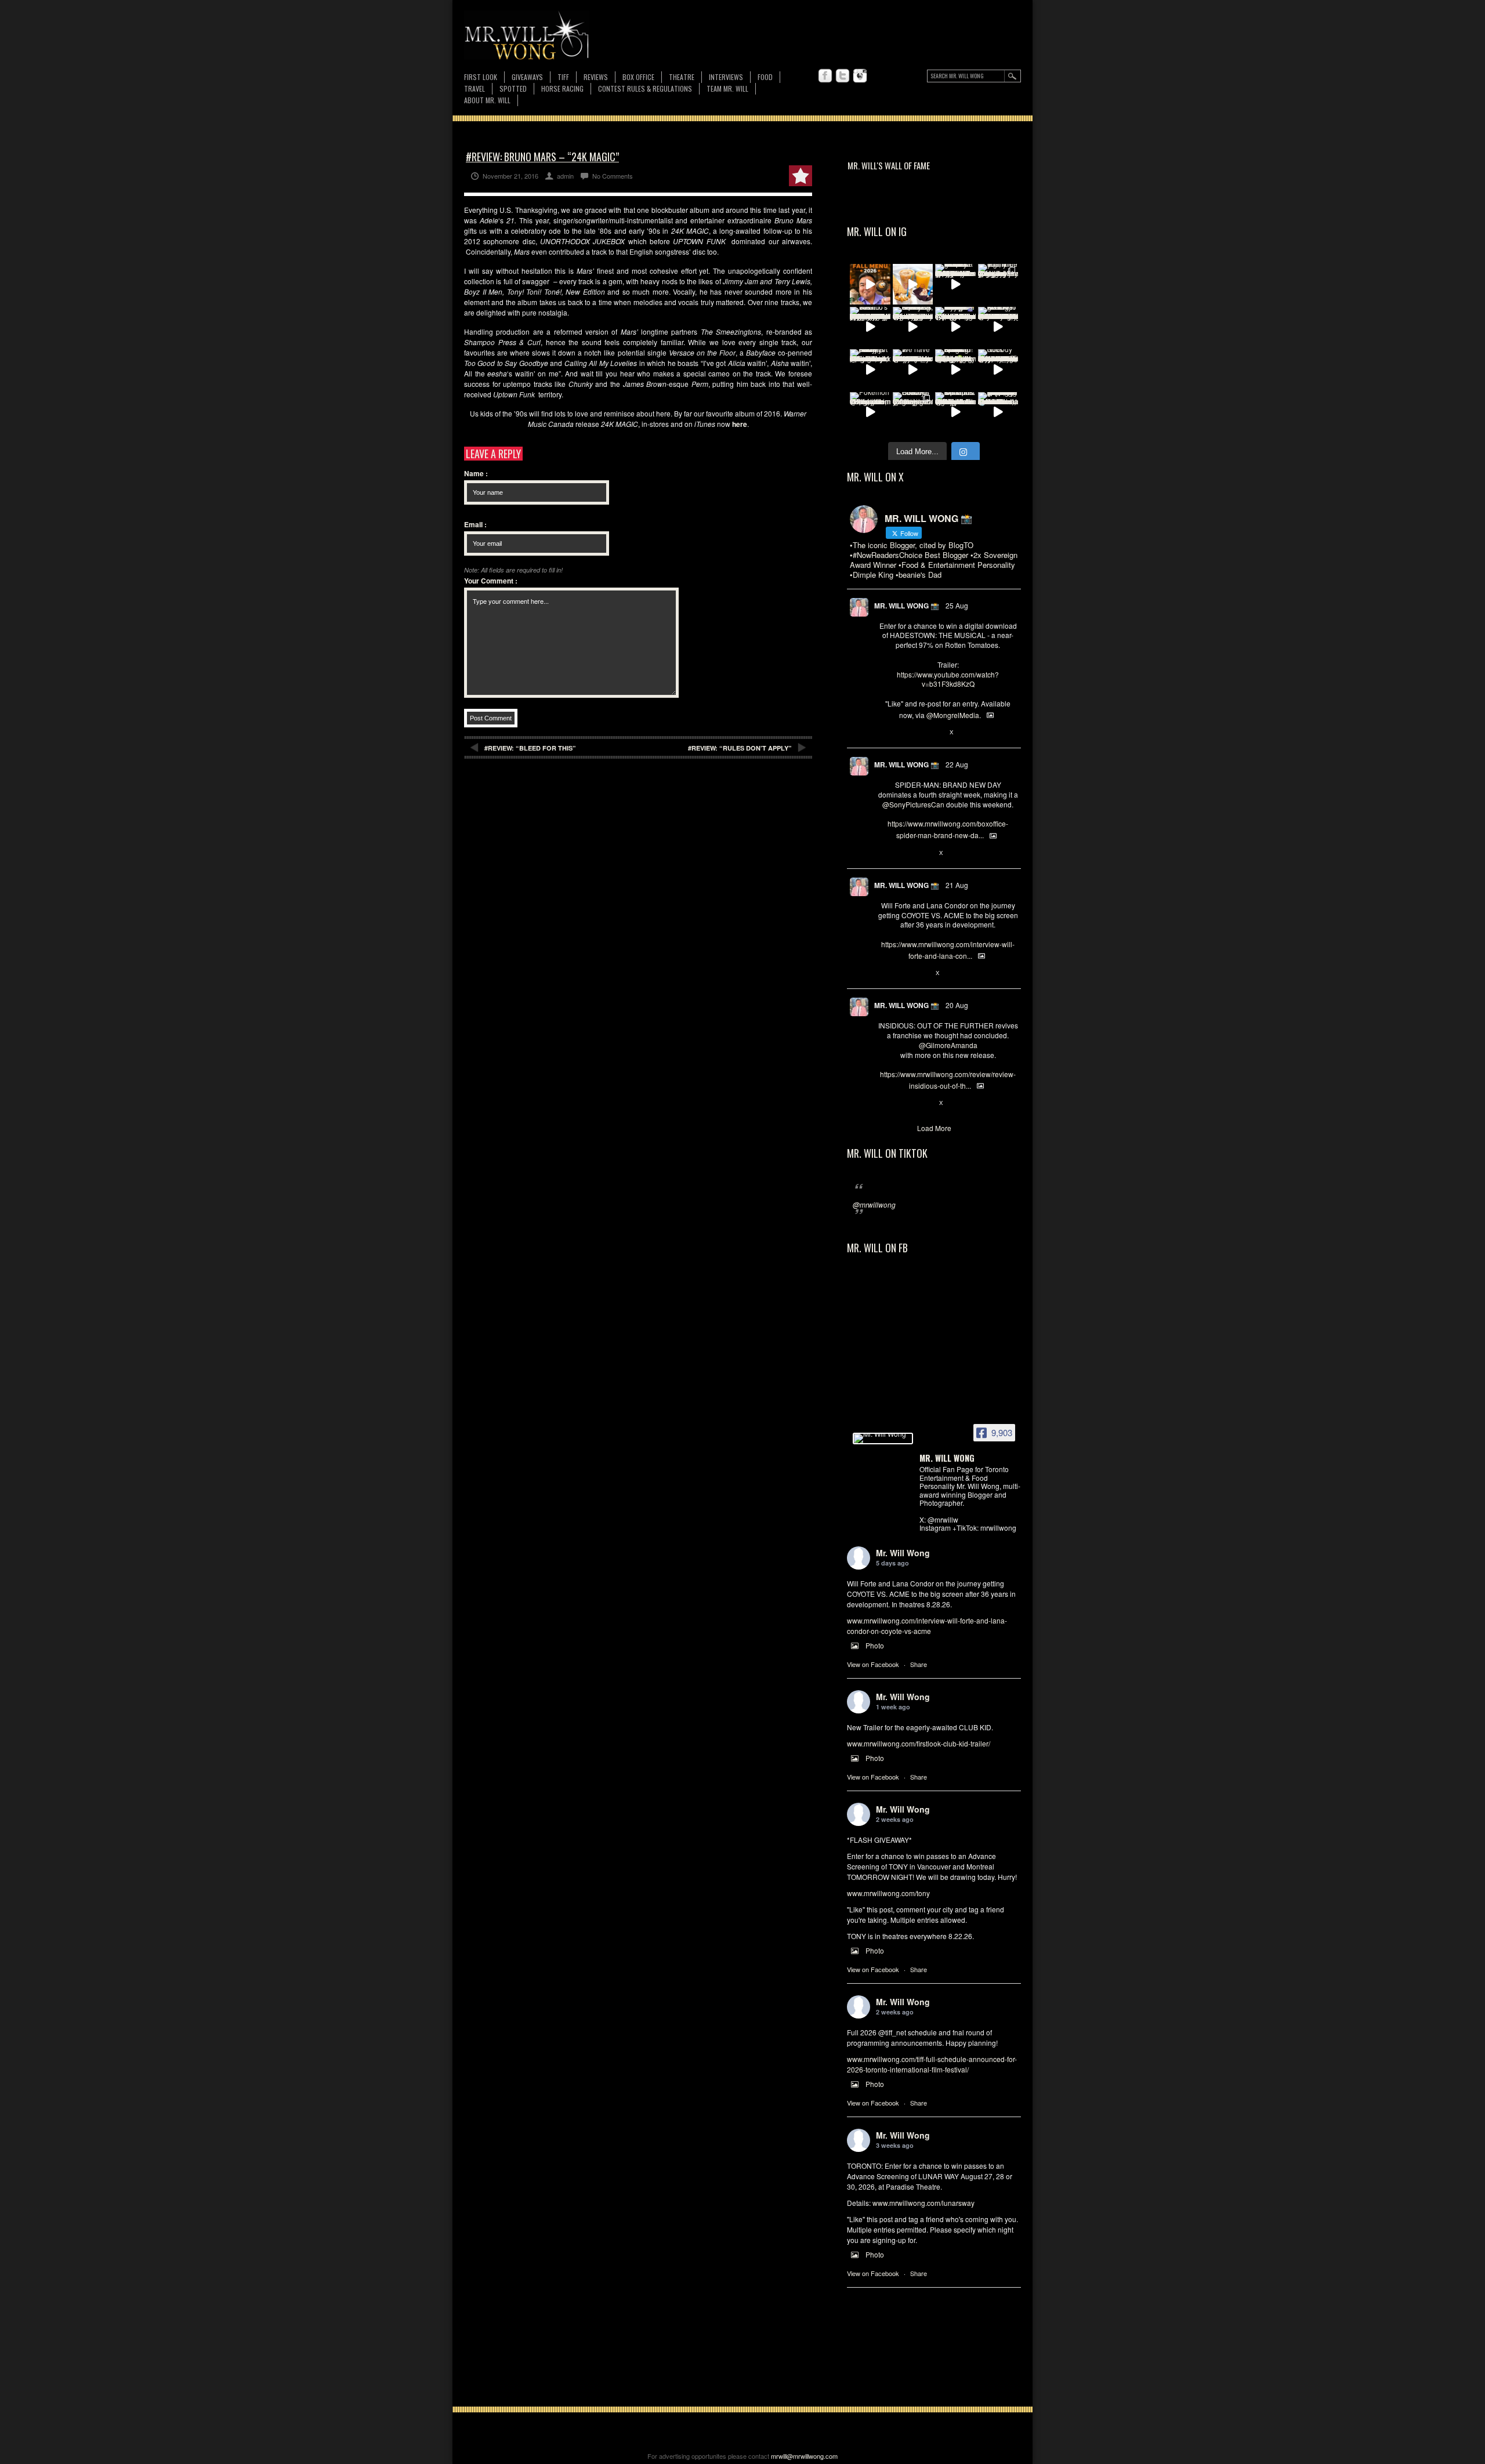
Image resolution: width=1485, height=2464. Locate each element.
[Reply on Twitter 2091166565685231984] (884, 853)
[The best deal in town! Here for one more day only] (998, 412)
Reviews (596, 77)
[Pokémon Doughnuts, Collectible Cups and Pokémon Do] (870, 412)
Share (919, 1664)
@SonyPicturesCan (913, 804)
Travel (475, 88)
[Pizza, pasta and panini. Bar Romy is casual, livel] (870, 369)
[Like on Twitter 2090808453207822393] (922, 973)
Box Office (638, 77)
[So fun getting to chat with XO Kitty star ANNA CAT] (998, 327)
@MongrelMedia (953, 715)
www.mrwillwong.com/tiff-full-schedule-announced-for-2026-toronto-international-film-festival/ (932, 2064)
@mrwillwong (874, 1204)
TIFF (563, 77)
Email (475, 524)
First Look (481, 77)
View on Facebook (873, 1664)
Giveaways (527, 77)
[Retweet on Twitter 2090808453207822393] (903, 973)
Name (476, 473)
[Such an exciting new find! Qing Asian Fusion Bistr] (955, 369)
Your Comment (491, 581)
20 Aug (957, 1005)
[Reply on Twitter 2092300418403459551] (884, 733)
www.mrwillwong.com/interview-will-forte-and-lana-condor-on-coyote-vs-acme (927, 1626)
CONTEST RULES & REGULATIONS (645, 88)
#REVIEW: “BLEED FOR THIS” (530, 748)
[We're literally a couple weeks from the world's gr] (955, 284)
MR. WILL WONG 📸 (907, 606)
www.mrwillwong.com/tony (888, 1893)
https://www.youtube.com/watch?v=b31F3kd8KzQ (948, 679)
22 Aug (957, 764)
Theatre (682, 77)
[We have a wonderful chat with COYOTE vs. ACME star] (913, 369)
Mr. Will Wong (903, 1553)
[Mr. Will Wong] (883, 1438)
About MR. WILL (487, 100)
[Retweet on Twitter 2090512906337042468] (903, 1103)
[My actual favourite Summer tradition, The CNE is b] (955, 327)
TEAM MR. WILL (727, 88)
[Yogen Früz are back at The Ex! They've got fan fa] (913, 284)
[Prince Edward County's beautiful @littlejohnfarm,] (913, 412)
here (740, 424)
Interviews (726, 77)
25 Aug (957, 605)
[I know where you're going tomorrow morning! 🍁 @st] (870, 284)
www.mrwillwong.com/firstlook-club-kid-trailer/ (919, 1743)
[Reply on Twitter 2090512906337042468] (884, 1103)
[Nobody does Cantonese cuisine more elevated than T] (998, 369)
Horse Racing (562, 88)
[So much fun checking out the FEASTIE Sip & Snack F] (913, 327)
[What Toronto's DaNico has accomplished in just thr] (870, 327)
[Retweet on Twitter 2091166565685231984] (903, 853)
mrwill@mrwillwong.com (804, 2456)
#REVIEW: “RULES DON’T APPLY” (740, 748)
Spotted (513, 88)
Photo (875, 1645)
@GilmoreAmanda (948, 1045)
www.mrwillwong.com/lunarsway (923, 2203)
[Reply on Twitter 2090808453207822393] (884, 973)
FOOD (765, 77)
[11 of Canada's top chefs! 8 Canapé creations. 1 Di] (955, 412)
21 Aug (957, 885)
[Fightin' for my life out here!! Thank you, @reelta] (998, 284)
